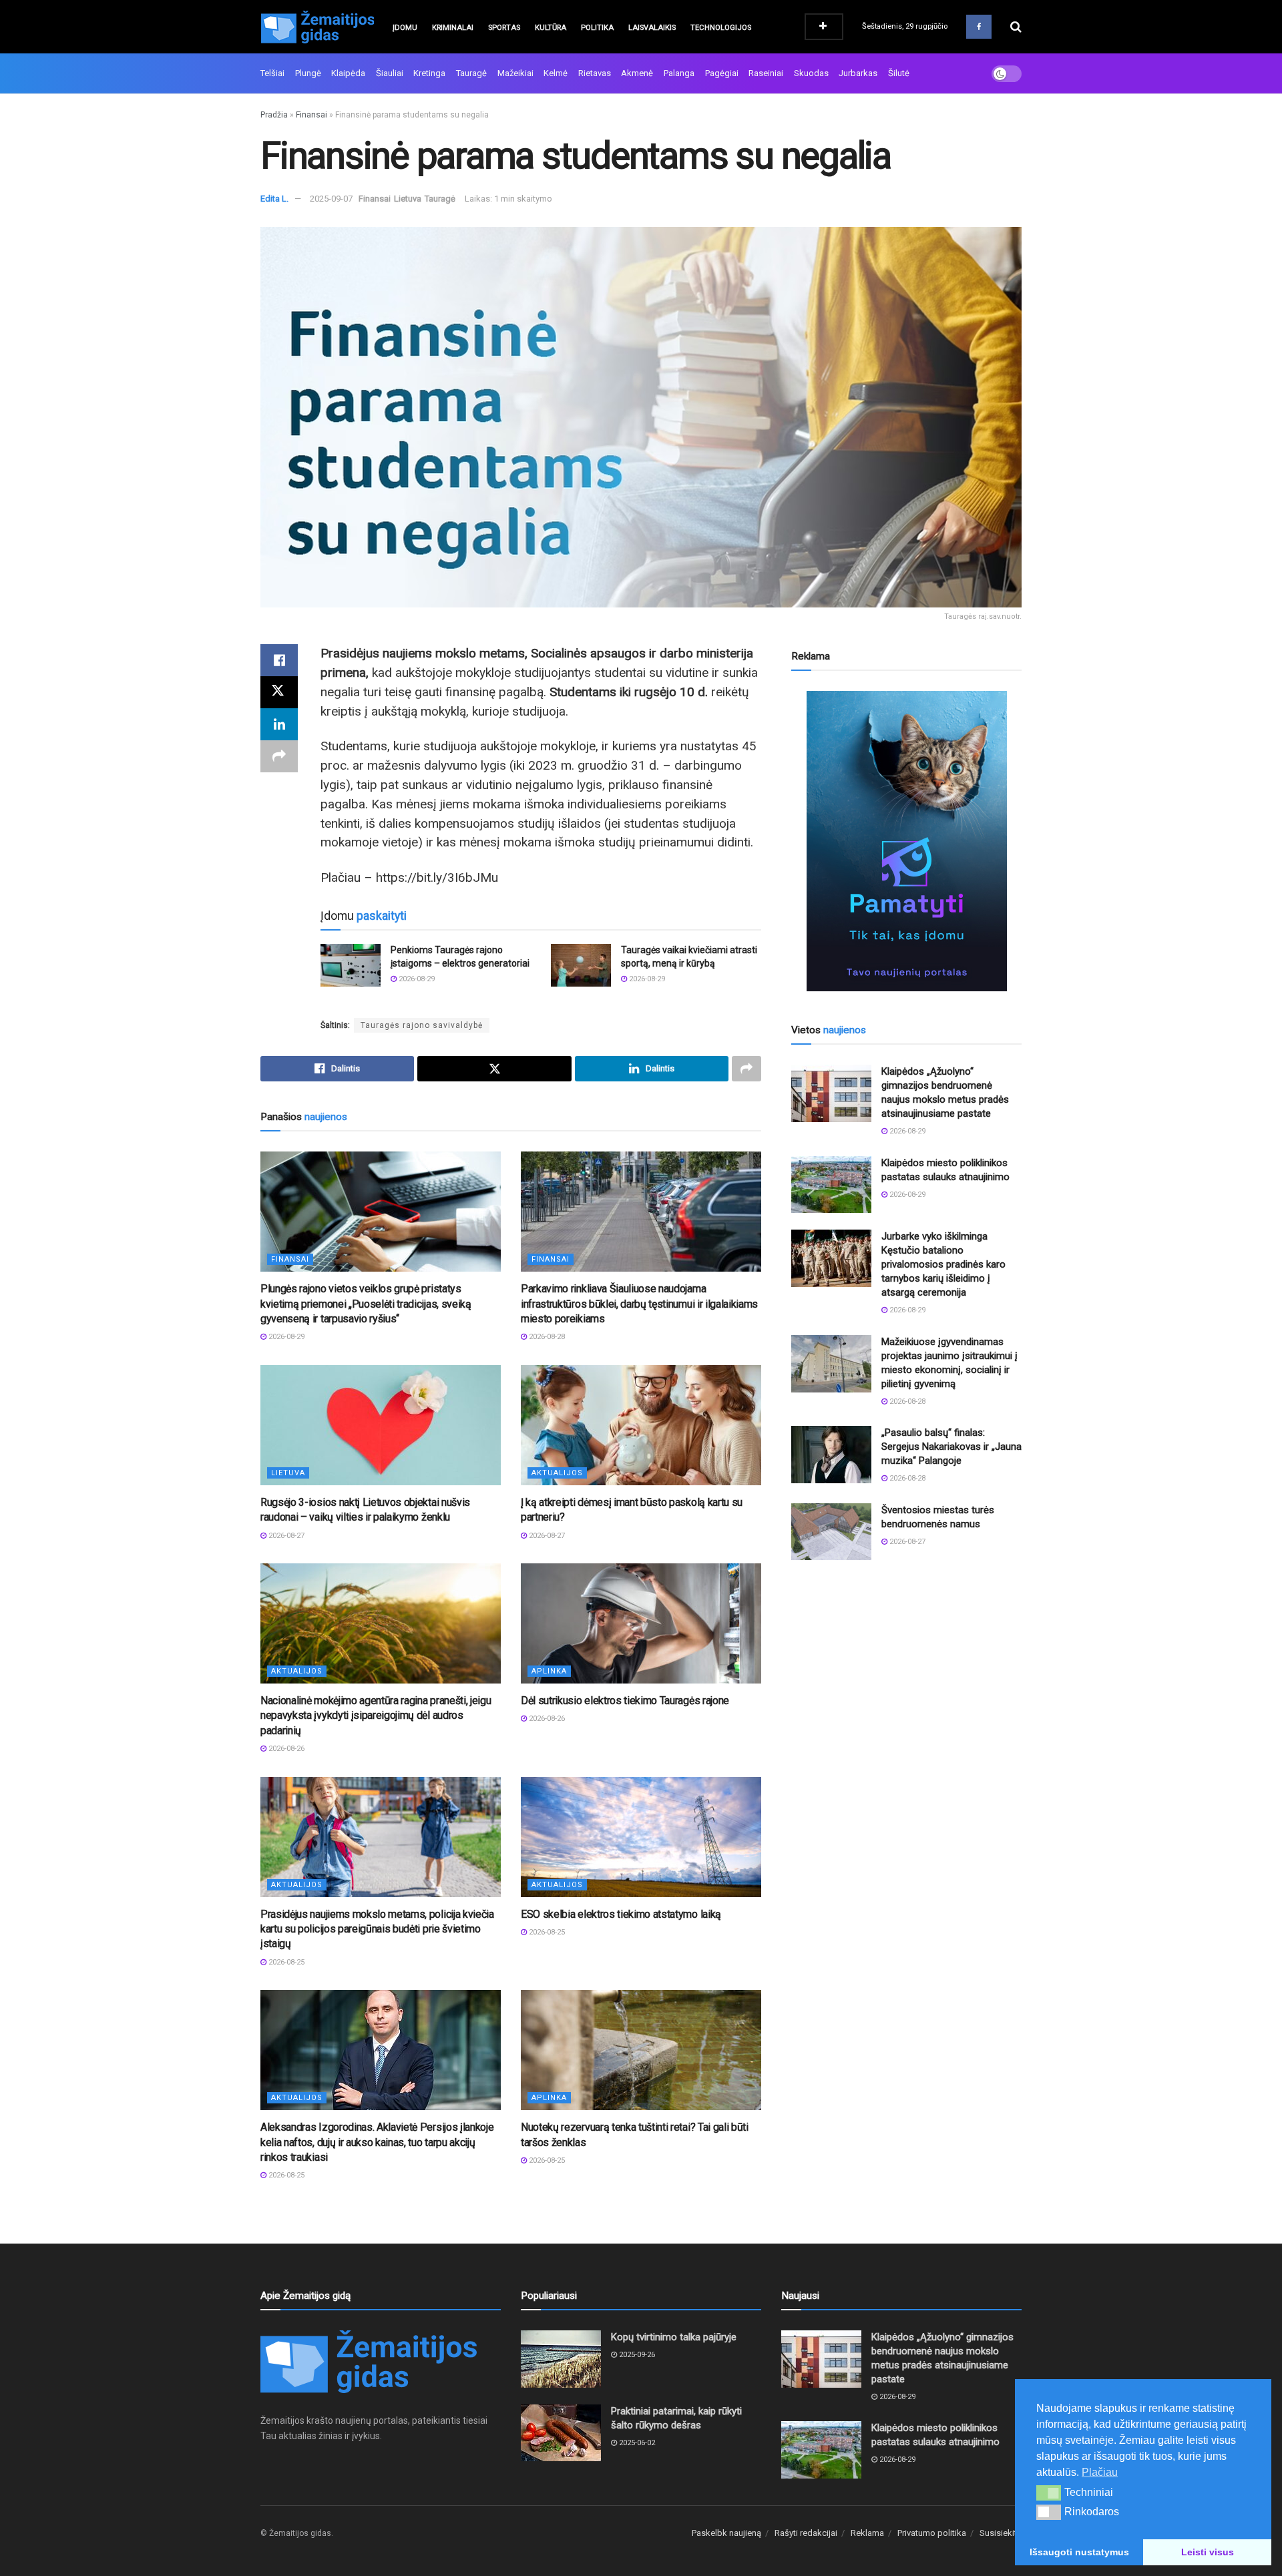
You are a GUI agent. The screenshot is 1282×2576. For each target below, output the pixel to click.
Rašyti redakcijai (806, 2533)
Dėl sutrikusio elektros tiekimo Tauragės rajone (625, 1701)
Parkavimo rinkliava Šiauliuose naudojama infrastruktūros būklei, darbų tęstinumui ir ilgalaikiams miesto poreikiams (639, 1304)
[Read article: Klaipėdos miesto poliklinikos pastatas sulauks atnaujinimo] (831, 1185)
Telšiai (272, 73)
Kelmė (556, 73)
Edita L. (274, 199)
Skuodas (811, 73)
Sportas (504, 28)
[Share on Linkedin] (279, 724)
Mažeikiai (515, 73)
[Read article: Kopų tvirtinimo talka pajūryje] (561, 2359)
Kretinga (429, 73)
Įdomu (405, 28)
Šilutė (899, 73)
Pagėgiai (722, 73)
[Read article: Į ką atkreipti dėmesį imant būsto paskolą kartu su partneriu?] (641, 1425)
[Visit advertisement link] (906, 841)
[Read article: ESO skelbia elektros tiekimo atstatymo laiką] (641, 1837)
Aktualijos (557, 1473)
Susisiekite (1001, 2533)
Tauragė (471, 73)
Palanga (679, 73)
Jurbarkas (858, 73)
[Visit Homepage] (317, 27)
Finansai (311, 115)
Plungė (308, 73)
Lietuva (408, 199)
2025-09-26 (636, 2355)
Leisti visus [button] (1208, 2552)
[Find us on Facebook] (979, 27)
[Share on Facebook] (279, 660)
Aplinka (549, 1671)
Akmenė (637, 73)
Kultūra (551, 28)
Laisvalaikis (652, 28)
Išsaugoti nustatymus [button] (1079, 2552)
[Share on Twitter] (279, 692)
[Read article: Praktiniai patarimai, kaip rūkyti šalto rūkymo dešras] (561, 2433)
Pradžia (274, 115)
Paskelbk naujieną (726, 2533)
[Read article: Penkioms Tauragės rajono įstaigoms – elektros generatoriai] (351, 965)
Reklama (867, 2533)
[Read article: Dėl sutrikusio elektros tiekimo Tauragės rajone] (641, 1623)
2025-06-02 (636, 2443)
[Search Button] (1016, 27)
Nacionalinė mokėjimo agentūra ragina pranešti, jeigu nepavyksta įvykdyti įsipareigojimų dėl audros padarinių (376, 1716)
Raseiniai (766, 73)
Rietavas (595, 73)
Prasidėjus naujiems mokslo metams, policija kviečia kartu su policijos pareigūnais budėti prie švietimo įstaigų (377, 1929)
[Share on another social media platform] (279, 756)
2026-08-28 (546, 1337)
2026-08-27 (285, 1536)
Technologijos (721, 28)
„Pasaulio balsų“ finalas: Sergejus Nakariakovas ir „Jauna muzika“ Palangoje (951, 1447)
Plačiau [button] (1100, 2472)
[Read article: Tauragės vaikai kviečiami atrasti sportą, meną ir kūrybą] (581, 965)
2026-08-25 (285, 1962)
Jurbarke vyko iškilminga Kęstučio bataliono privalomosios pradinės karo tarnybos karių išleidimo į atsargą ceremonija (943, 1264)
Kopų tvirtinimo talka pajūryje (674, 2337)
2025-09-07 (331, 199)
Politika (597, 28)
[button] (1049, 2493)
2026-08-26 (285, 1749)
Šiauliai (390, 73)
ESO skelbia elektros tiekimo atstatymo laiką (621, 1914)
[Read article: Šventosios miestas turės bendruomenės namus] (831, 1532)
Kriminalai (453, 28)
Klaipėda (348, 73)
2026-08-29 (416, 979)
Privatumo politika (932, 2533)
